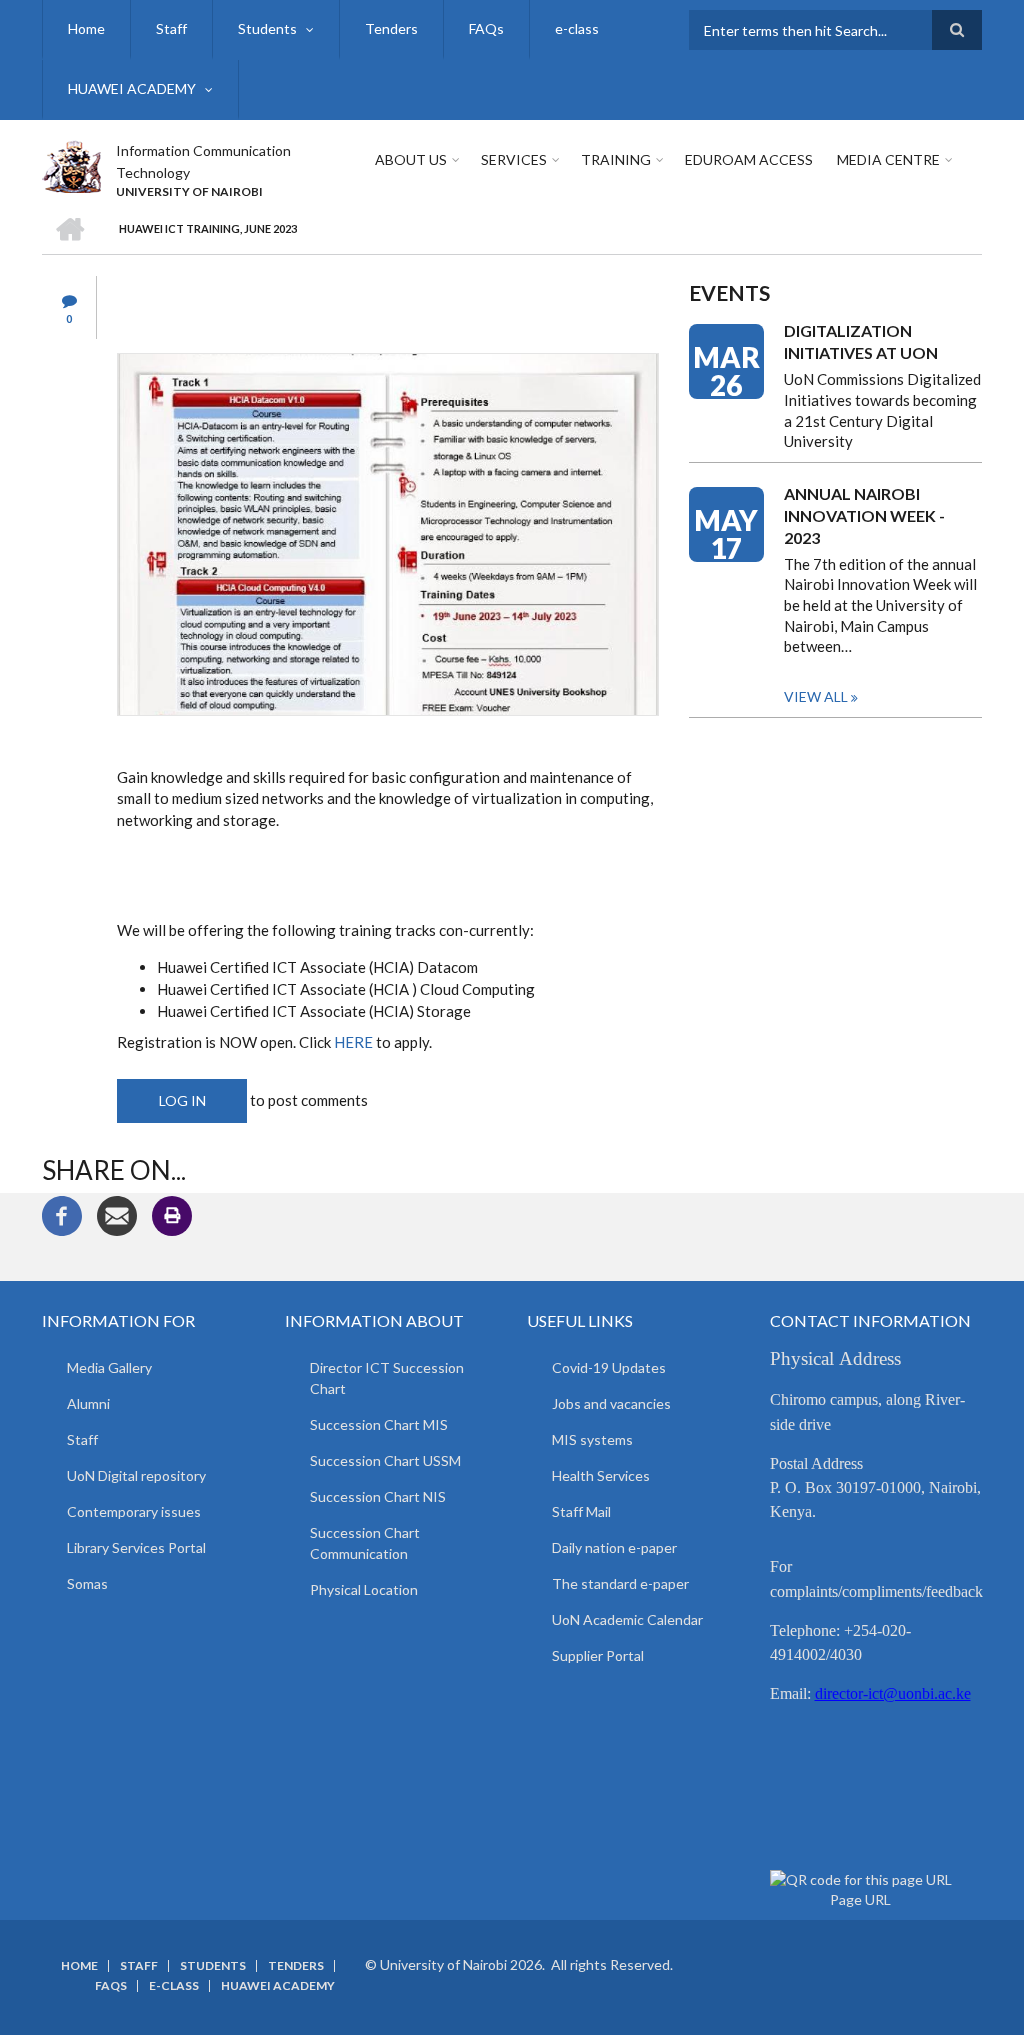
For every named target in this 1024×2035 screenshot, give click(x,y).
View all (816, 696)
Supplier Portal (598, 1655)
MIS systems (592, 1439)
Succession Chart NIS (378, 1496)
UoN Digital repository (136, 1475)
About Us (411, 159)
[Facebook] (62, 1214)
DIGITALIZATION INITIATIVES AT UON (861, 341)
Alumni (88, 1403)
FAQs (486, 28)
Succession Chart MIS (379, 1424)
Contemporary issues (134, 1511)
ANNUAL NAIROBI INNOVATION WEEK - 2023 (864, 515)
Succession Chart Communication (365, 1543)
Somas (87, 1583)
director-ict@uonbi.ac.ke (893, 1693)
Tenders (391, 28)
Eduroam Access (749, 159)
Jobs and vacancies (611, 1403)
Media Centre (888, 159)
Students (267, 28)
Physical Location (364, 1589)
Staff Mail (581, 1511)
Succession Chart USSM (385, 1460)
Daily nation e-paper (614, 1547)
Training (616, 159)
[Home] (71, 164)
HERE (355, 1042)
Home (86, 28)
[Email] (117, 1214)
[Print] (172, 1214)
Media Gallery (109, 1367)
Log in (182, 1100)
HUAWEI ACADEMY (132, 88)
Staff (171, 28)
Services (514, 159)
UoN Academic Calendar (627, 1619)
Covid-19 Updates (609, 1367)
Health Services (601, 1475)
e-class (577, 28)
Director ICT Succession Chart (387, 1378)
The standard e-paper (620, 1583)
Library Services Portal (136, 1547)
